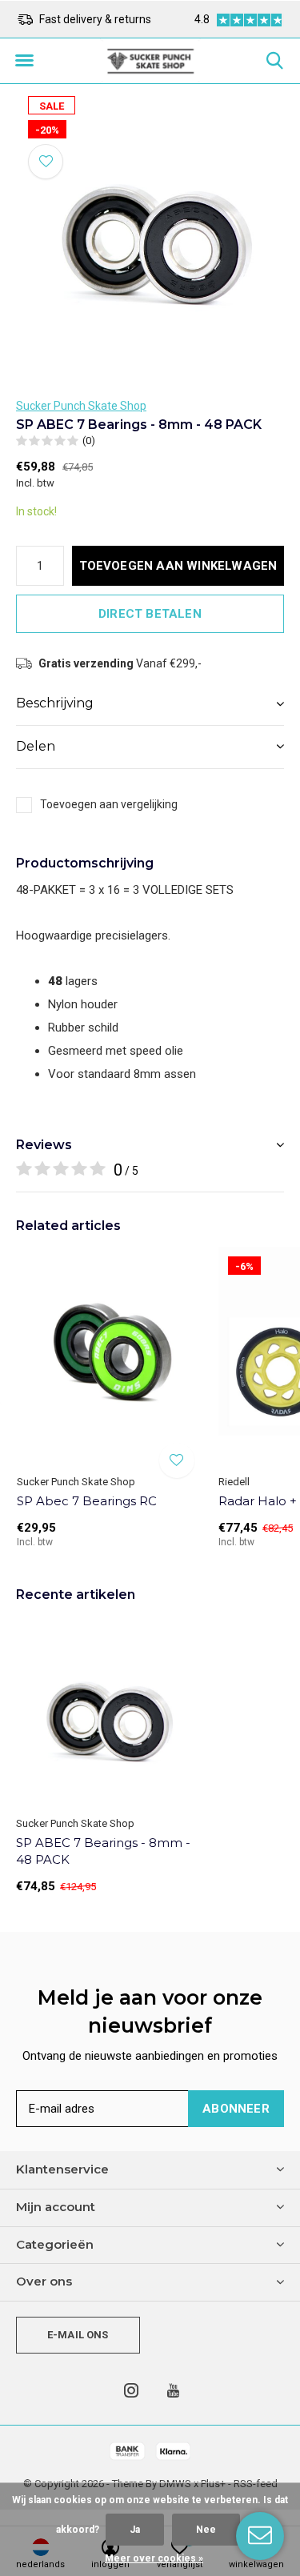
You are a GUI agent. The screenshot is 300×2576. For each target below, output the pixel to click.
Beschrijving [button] (55, 703)
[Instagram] (131, 2390)
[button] (24, 61)
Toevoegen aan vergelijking (109, 804)
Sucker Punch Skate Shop (81, 406)
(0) (89, 441)
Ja (135, 2530)
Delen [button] (36, 746)
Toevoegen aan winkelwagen (178, 566)
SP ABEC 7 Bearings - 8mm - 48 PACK (103, 1851)
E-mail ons (78, 2335)
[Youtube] (173, 2390)
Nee (206, 2530)
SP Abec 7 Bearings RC (87, 1501)
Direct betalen (150, 614)
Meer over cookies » (154, 2558)
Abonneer (236, 2109)
